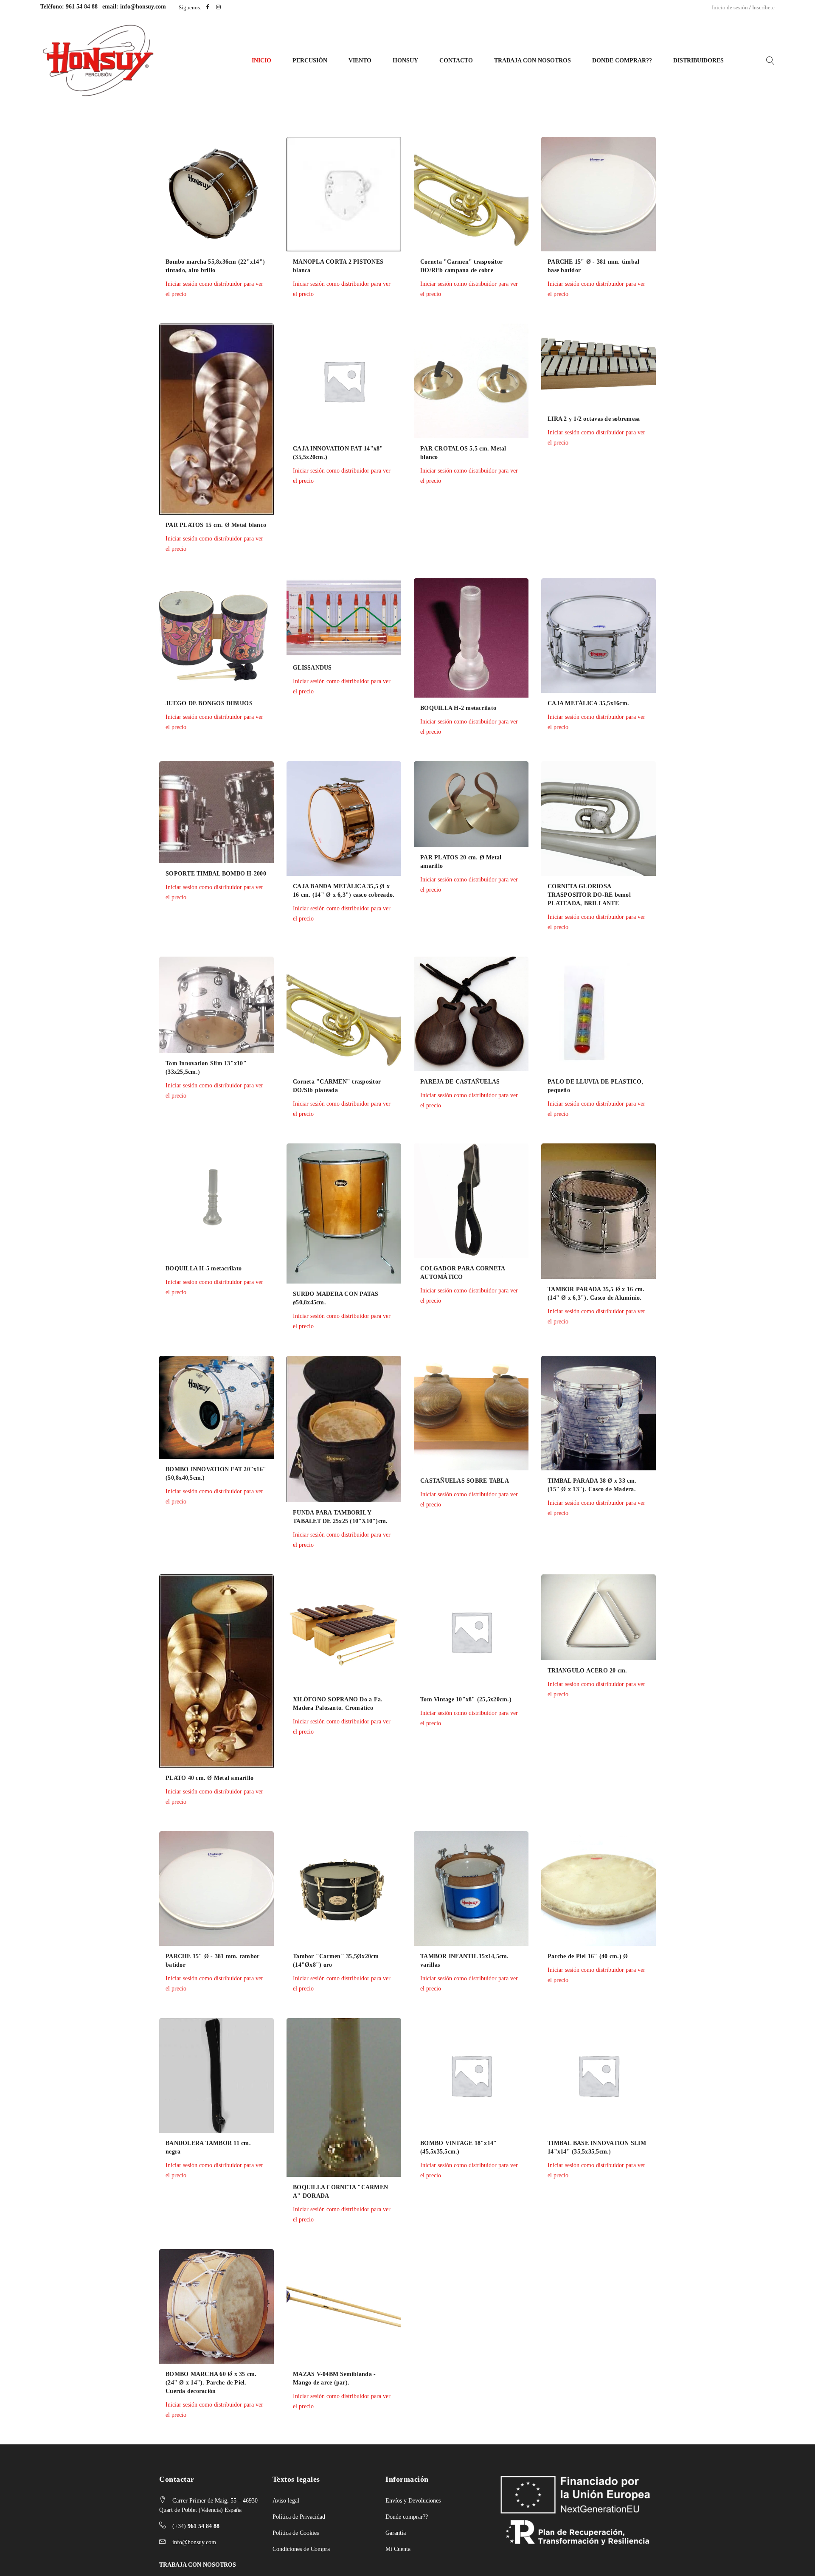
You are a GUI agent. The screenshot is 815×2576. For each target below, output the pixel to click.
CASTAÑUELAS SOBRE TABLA (465, 1481)
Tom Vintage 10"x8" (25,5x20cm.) (466, 1699)
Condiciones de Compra (301, 2549)
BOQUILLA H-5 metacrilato (204, 1268)
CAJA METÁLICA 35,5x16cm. (588, 703)
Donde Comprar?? (622, 61)
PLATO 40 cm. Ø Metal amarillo (209, 1778)
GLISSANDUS (312, 668)
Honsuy (405, 61)
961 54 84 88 (82, 7)
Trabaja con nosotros (533, 61)
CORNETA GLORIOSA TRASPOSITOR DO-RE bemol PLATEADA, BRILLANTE (589, 895)
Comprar (142, 334)
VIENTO (360, 61)
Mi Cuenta (398, 2549)
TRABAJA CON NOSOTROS (198, 2565)
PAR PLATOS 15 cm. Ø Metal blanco (216, 525)
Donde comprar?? (407, 2517)
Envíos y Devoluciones (413, 2501)
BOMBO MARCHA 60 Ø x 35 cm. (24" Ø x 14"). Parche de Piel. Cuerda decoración (211, 2383)
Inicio (261, 61)
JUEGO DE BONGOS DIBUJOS (209, 703)
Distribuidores (698, 61)
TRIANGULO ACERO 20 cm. (587, 1671)
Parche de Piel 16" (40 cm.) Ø (588, 1956)
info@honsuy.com (143, 7)
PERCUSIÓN (310, 61)
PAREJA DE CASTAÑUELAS (460, 1082)
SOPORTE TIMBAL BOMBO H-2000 (216, 874)
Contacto (456, 61)
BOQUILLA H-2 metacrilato (458, 708)
